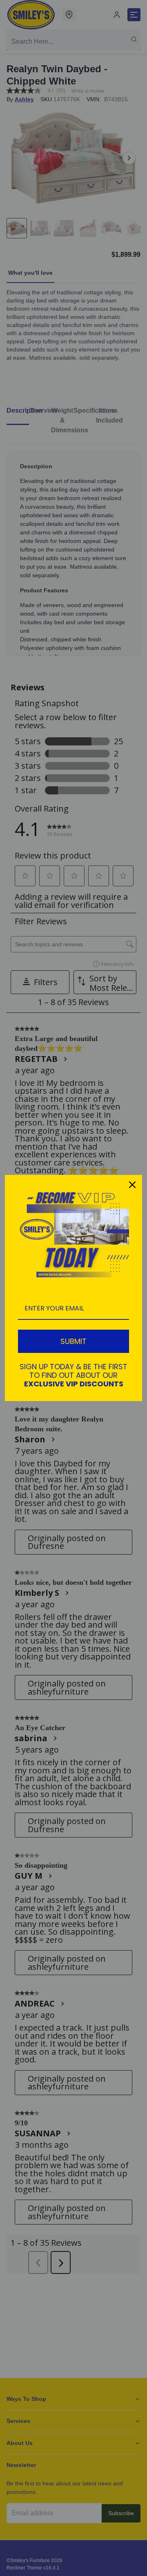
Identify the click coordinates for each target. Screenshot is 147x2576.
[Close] (132, 1185)
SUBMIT (73, 1341)
